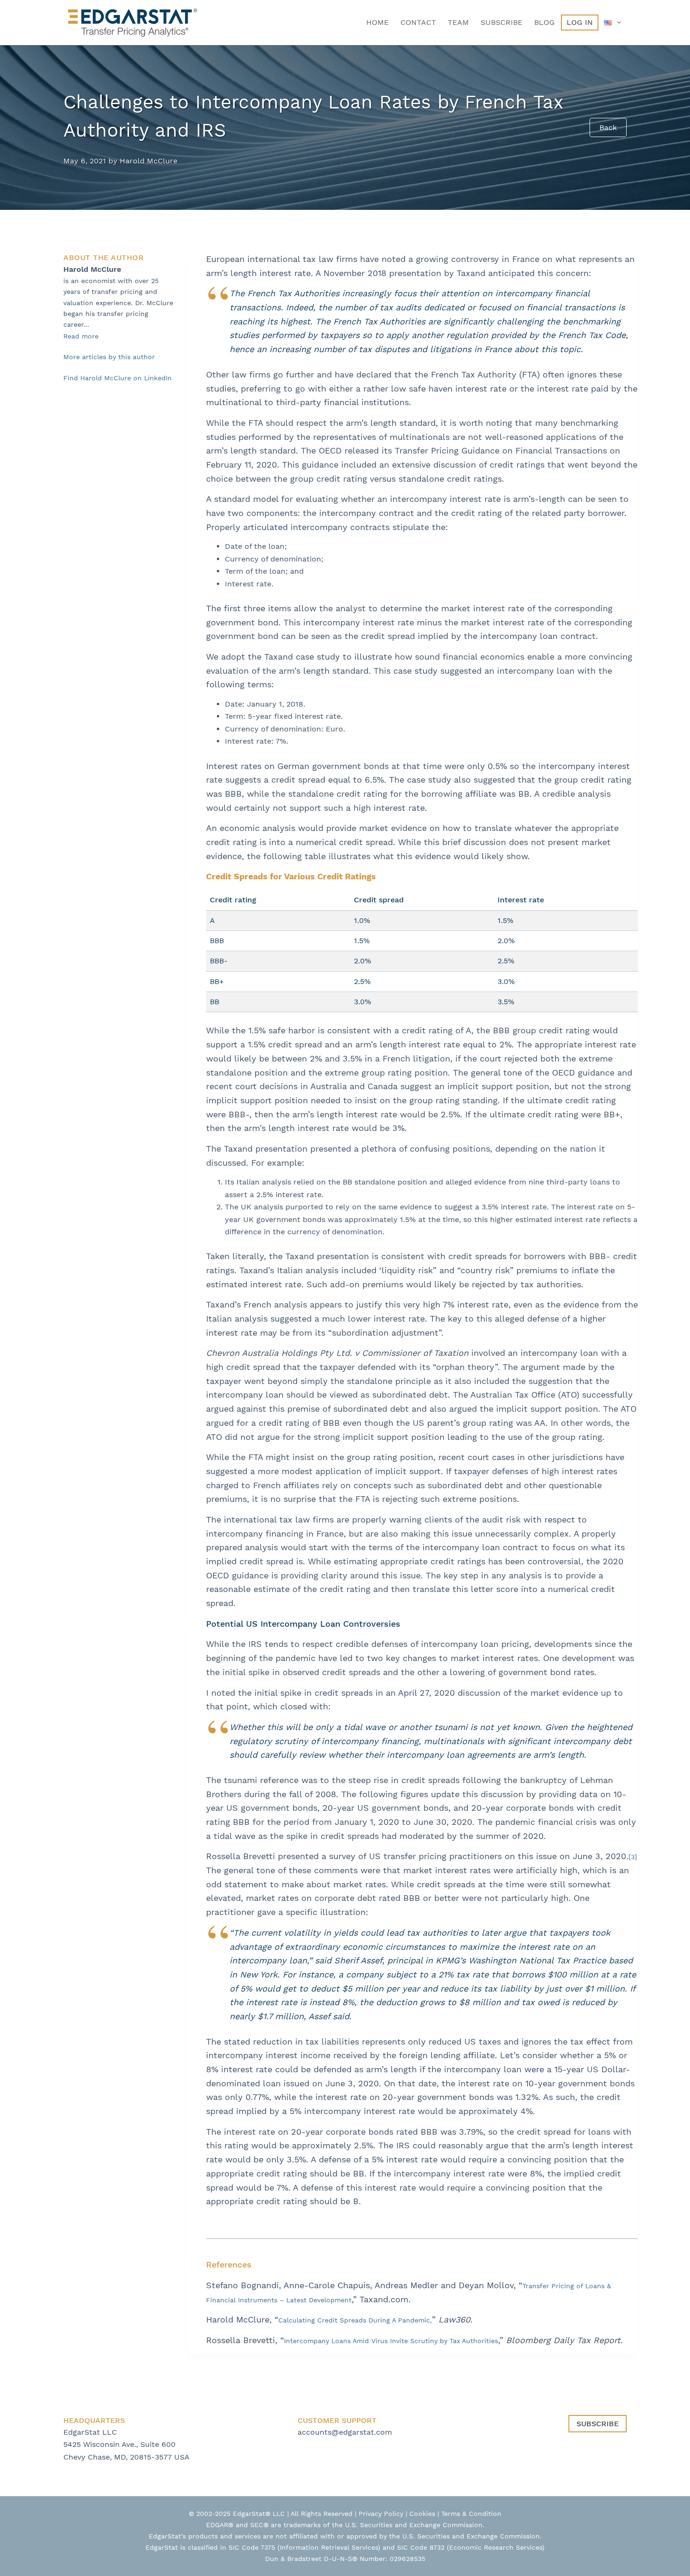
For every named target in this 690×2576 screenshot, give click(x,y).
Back (608, 127)
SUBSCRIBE (598, 2424)
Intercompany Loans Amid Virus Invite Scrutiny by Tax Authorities (391, 2341)
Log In (580, 22)
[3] (633, 1857)
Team (458, 22)
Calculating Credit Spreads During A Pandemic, (355, 2320)
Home (377, 22)
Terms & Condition (471, 2514)
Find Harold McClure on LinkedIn (118, 378)
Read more (81, 336)
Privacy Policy (381, 2514)
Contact (418, 22)
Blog (544, 22)
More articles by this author (109, 357)
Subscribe (502, 22)
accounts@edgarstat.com (345, 2432)
